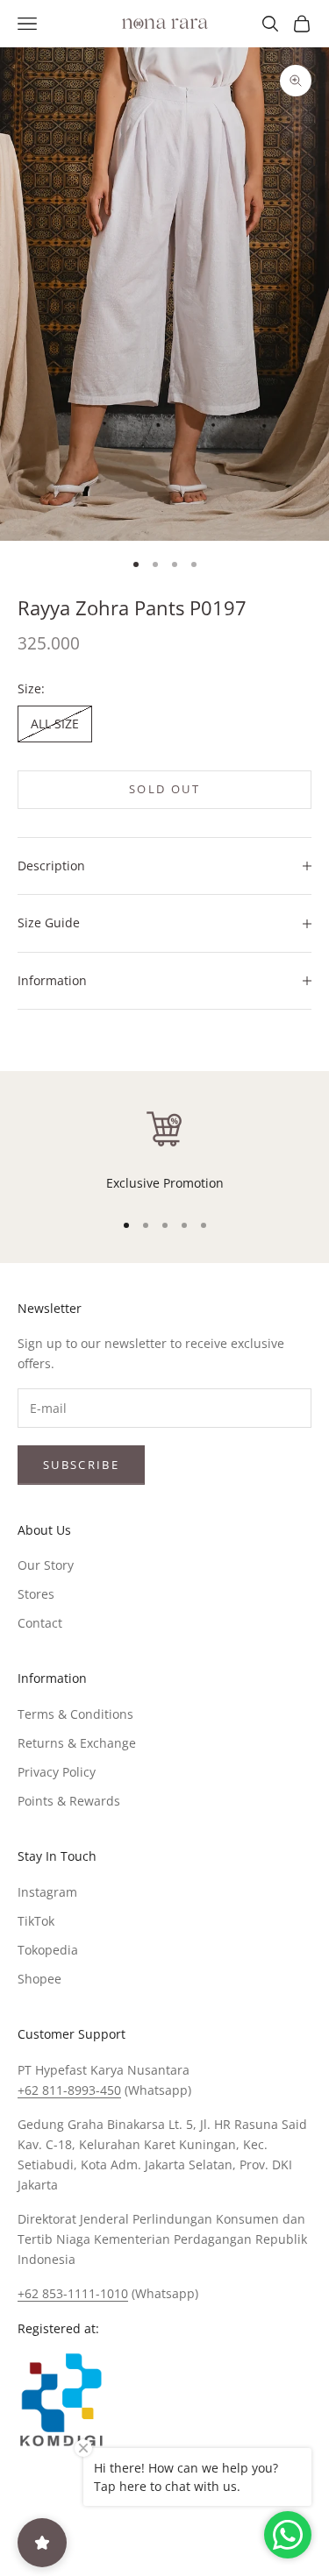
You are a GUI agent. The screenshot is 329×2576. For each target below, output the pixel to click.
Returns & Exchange (77, 1743)
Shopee (39, 1979)
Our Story (46, 1565)
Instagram (47, 1892)
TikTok (36, 1921)
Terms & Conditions (75, 1714)
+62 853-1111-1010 (73, 2293)
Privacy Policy (57, 1772)
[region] (164, 1150)
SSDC (193, 2531)
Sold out (164, 789)
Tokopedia (48, 1950)
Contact (40, 1623)
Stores (36, 1594)
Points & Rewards (69, 1801)
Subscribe (81, 1465)
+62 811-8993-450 (69, 2090)
